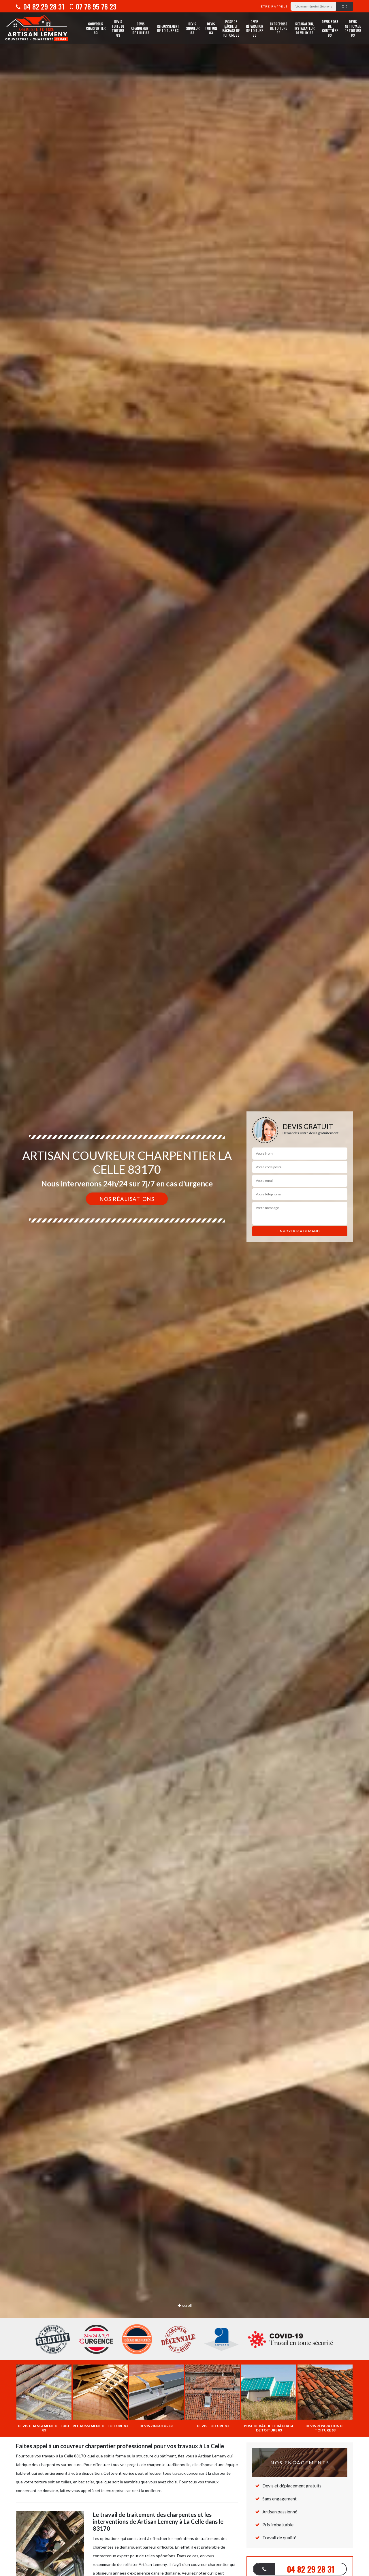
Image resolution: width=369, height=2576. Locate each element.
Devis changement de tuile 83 (141, 28)
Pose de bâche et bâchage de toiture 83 (231, 28)
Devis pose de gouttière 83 (330, 28)
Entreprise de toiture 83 (278, 28)
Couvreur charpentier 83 (96, 28)
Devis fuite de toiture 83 (118, 28)
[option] (184, 1288)
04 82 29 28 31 (43, 6)
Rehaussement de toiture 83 (168, 28)
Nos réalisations (127, 1199)
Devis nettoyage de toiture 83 (353, 28)
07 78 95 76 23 (95, 6)
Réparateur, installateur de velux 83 (304, 28)
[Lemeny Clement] (37, 28)
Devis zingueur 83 (192, 28)
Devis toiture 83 (211, 28)
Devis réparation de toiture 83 (255, 28)
